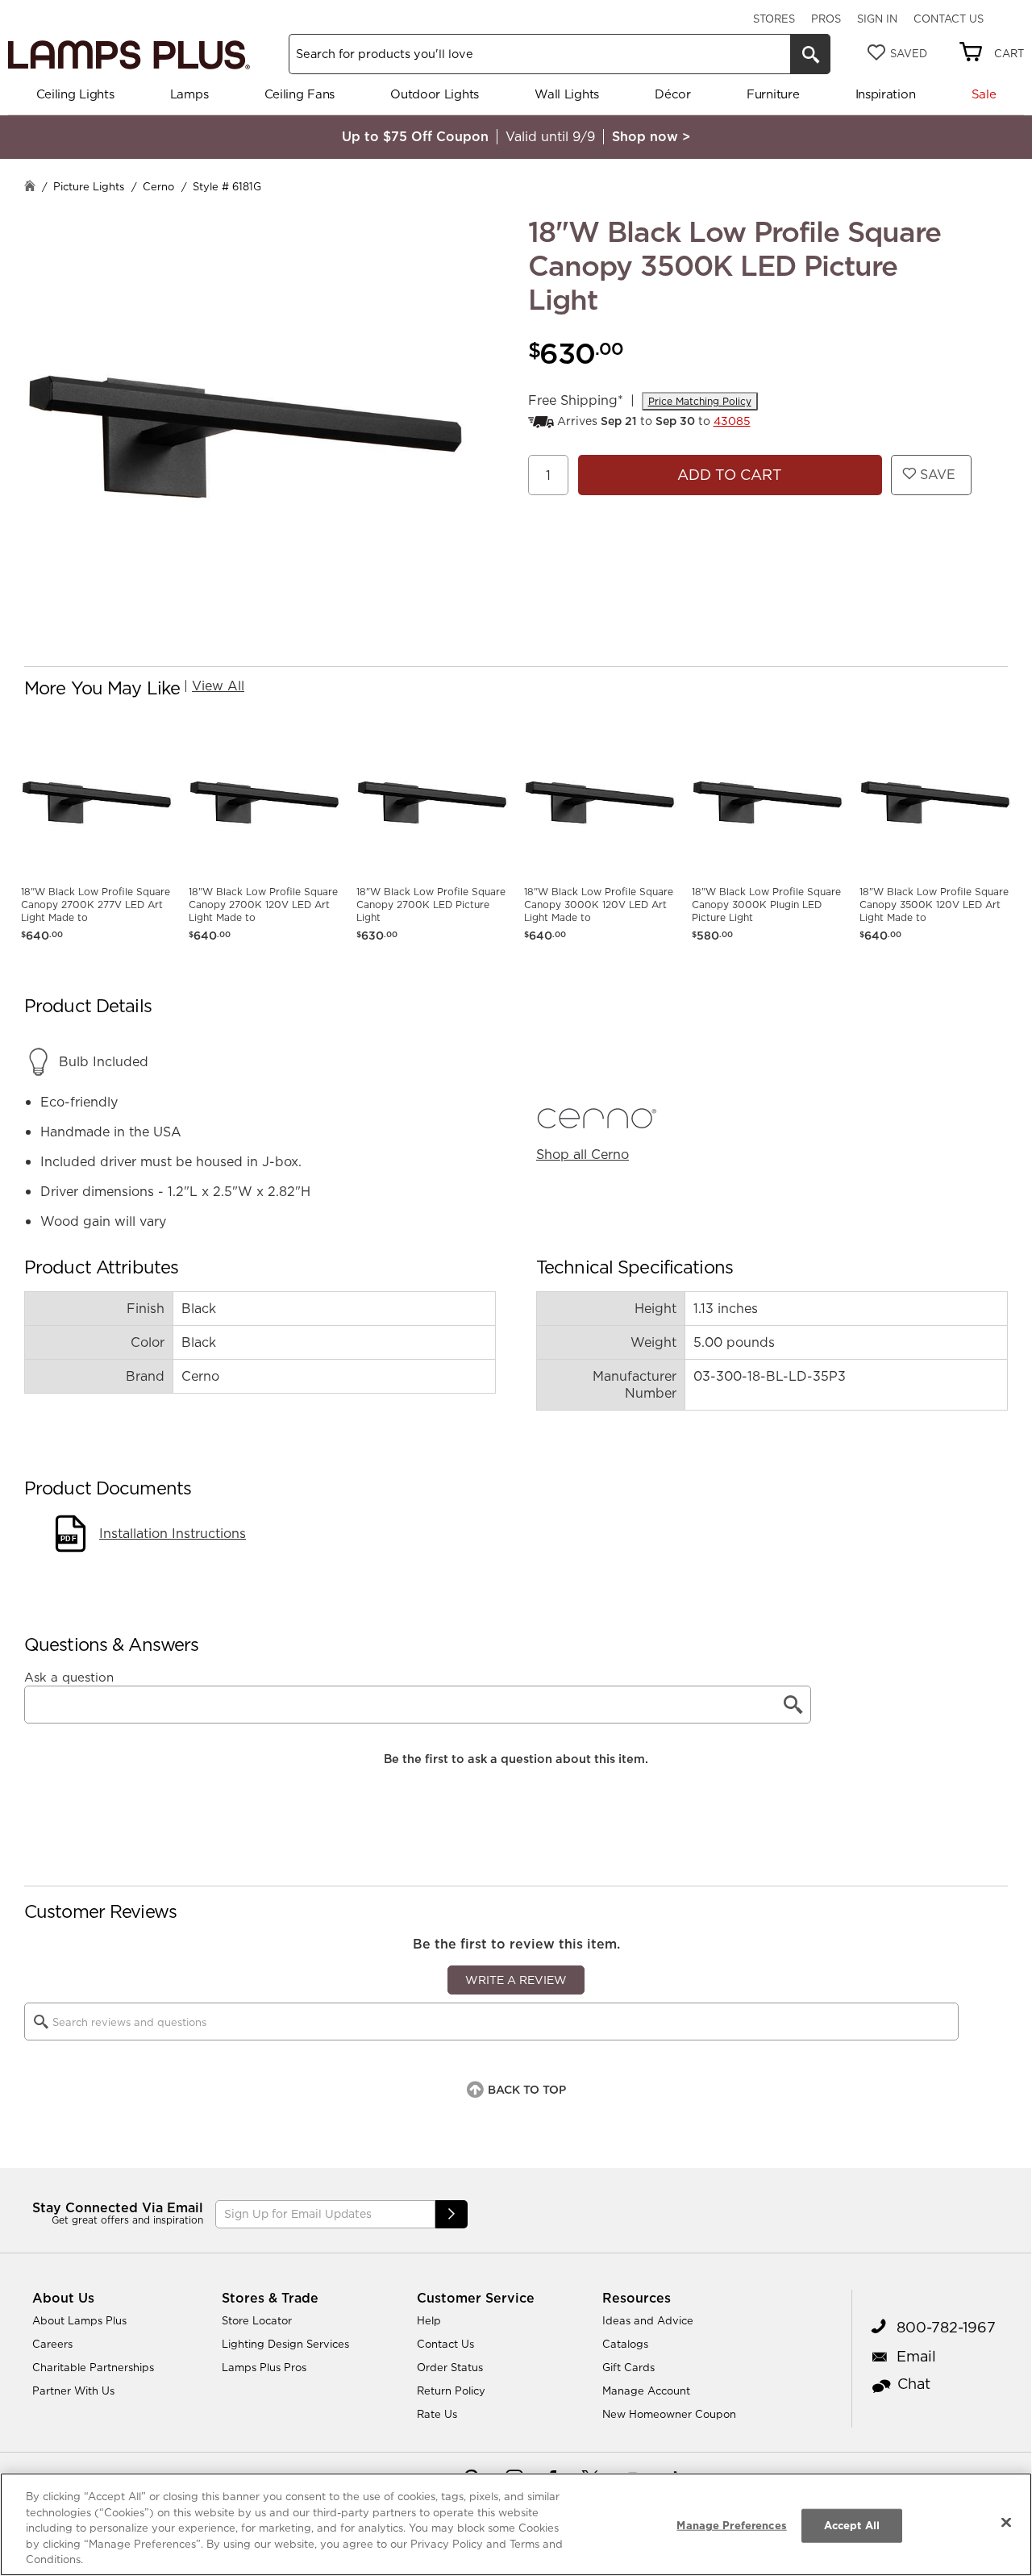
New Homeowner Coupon (669, 2414)
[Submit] (451, 2214)
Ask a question (69, 1678)
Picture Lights (89, 186)
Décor (673, 94)
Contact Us (949, 19)
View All (218, 686)
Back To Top (527, 2090)
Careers (52, 2344)
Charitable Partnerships (93, 2367)
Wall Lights (567, 94)
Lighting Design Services (285, 2344)
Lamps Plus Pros (264, 2367)
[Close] (1006, 2523)
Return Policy (451, 2391)
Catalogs (625, 2344)
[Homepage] (30, 188)
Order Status (450, 2367)
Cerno (158, 186)
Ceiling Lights (75, 94)
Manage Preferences (731, 2525)
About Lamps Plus (79, 2320)
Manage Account (646, 2391)
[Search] (810, 54)
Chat (914, 2384)
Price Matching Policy (700, 401)
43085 (732, 421)
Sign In (877, 19)
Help (429, 2320)
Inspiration (886, 94)
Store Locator (257, 2320)
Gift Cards (628, 2367)
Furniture (773, 94)
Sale (984, 94)
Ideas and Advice (648, 2320)
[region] (516, 2524)
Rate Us (437, 2414)
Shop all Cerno (583, 1154)
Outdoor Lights (435, 94)
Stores (774, 19)
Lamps (189, 94)
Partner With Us (73, 2391)
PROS (826, 19)
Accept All (852, 2525)
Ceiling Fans (300, 94)
